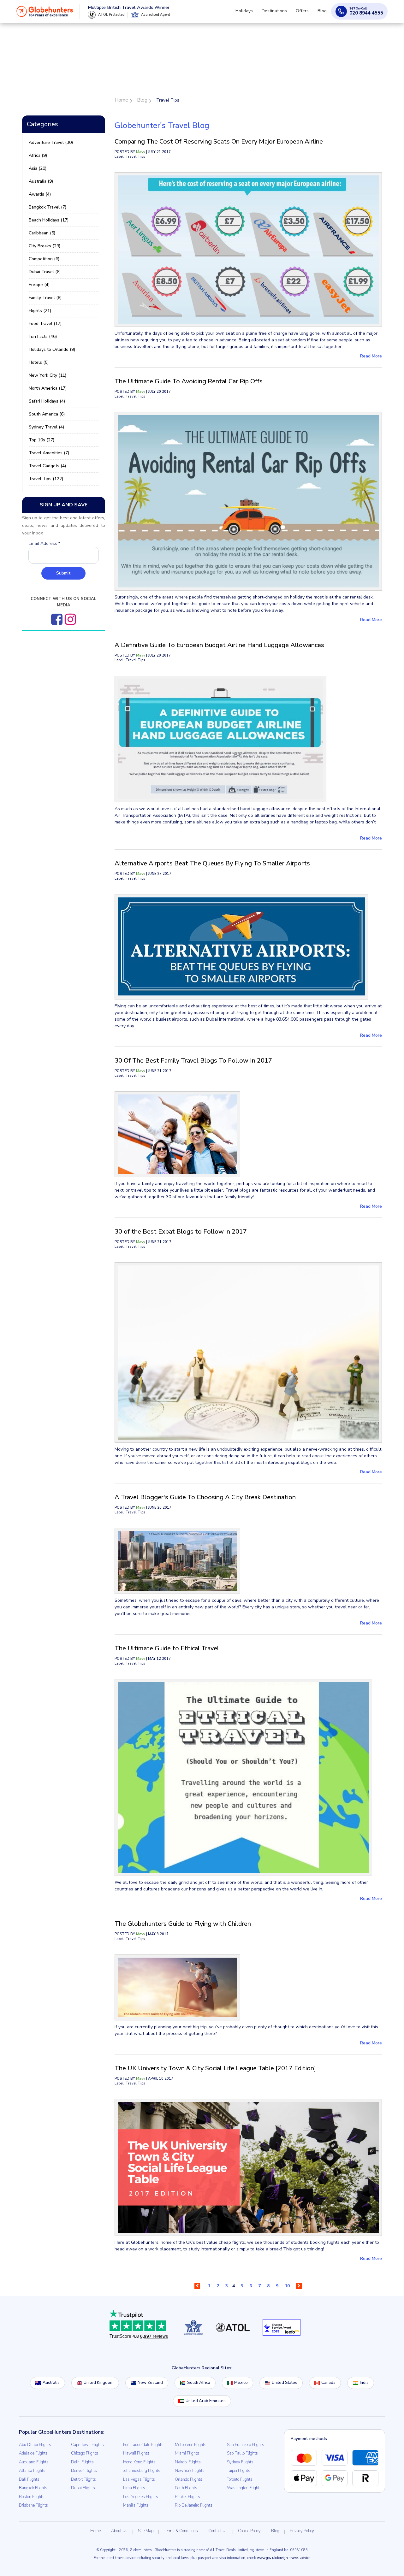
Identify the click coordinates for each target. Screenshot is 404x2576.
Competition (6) (44, 259)
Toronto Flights (240, 2479)
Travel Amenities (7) (49, 453)
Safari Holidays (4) (47, 401)
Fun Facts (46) (43, 336)
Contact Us (218, 2531)
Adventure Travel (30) (51, 142)
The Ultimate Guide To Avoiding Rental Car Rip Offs (189, 381)
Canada (328, 2383)
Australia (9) (41, 181)
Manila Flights (136, 2505)
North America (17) (48, 388)
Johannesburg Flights (142, 2471)
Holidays (253, 14)
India (364, 2383)
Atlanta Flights (32, 2471)
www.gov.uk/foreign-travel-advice (284, 2558)
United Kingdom (99, 2383)
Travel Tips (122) (46, 479)
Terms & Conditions (181, 2531)
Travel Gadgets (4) (47, 466)
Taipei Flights (239, 2471)
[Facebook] (57, 619)
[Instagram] (70, 619)
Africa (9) (38, 155)
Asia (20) (38, 168)
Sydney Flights (240, 2462)
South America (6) (47, 414)
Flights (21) (40, 311)
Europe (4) (39, 285)
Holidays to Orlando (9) (52, 349)
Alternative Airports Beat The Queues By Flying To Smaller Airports (212, 863)
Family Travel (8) (45, 298)
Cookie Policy (249, 2531)
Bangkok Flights (33, 2488)
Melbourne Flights (191, 2445)
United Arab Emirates (206, 2401)
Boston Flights (32, 2497)
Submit (63, 573)
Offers (306, 14)
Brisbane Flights (33, 2505)
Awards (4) (40, 194)
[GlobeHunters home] (45, 14)
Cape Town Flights (87, 2445)
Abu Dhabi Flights (35, 2445)
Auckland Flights (34, 2462)
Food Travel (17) (45, 324)
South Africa (199, 2383)
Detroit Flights (83, 2479)
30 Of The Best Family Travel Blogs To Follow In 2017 (193, 1061)
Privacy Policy (302, 2531)
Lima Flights (134, 2488)
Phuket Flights (187, 2497)
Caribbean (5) (42, 233)
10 (287, 2286)
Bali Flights (29, 2479)
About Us (119, 2531)
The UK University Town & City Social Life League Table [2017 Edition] (215, 2068)
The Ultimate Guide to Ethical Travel (167, 1648)
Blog (323, 14)
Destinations (281, 14)
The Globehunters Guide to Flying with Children (183, 1924)
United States (285, 2383)
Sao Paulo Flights (242, 2453)
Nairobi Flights (188, 2462)
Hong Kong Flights (139, 2462)
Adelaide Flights (33, 2453)
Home (95, 2531)
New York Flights (190, 2471)
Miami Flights (187, 2453)
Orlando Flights (189, 2479)
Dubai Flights (83, 2488)
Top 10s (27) (42, 440)
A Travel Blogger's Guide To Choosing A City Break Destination (205, 1497)
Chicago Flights (85, 2453)
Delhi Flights (82, 2462)
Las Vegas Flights (139, 2479)
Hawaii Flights (136, 2453)
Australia (51, 2383)
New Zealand (150, 2383)
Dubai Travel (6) (45, 272)
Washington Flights (244, 2488)
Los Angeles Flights (141, 2497)
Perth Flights (186, 2488)
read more (371, 356)
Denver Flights (84, 2471)
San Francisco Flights (246, 2445)
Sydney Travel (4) (46, 427)
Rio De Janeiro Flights (194, 2505)
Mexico (241, 2383)
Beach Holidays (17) (49, 220)
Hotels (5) (39, 362)
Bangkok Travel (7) (48, 207)
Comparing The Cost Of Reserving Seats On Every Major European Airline (219, 141)
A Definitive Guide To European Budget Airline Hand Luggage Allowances (219, 645)
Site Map (146, 2531)
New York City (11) (48, 375)
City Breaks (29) (45, 246)
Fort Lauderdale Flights (143, 2445)
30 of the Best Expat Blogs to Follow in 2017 (181, 1232)
